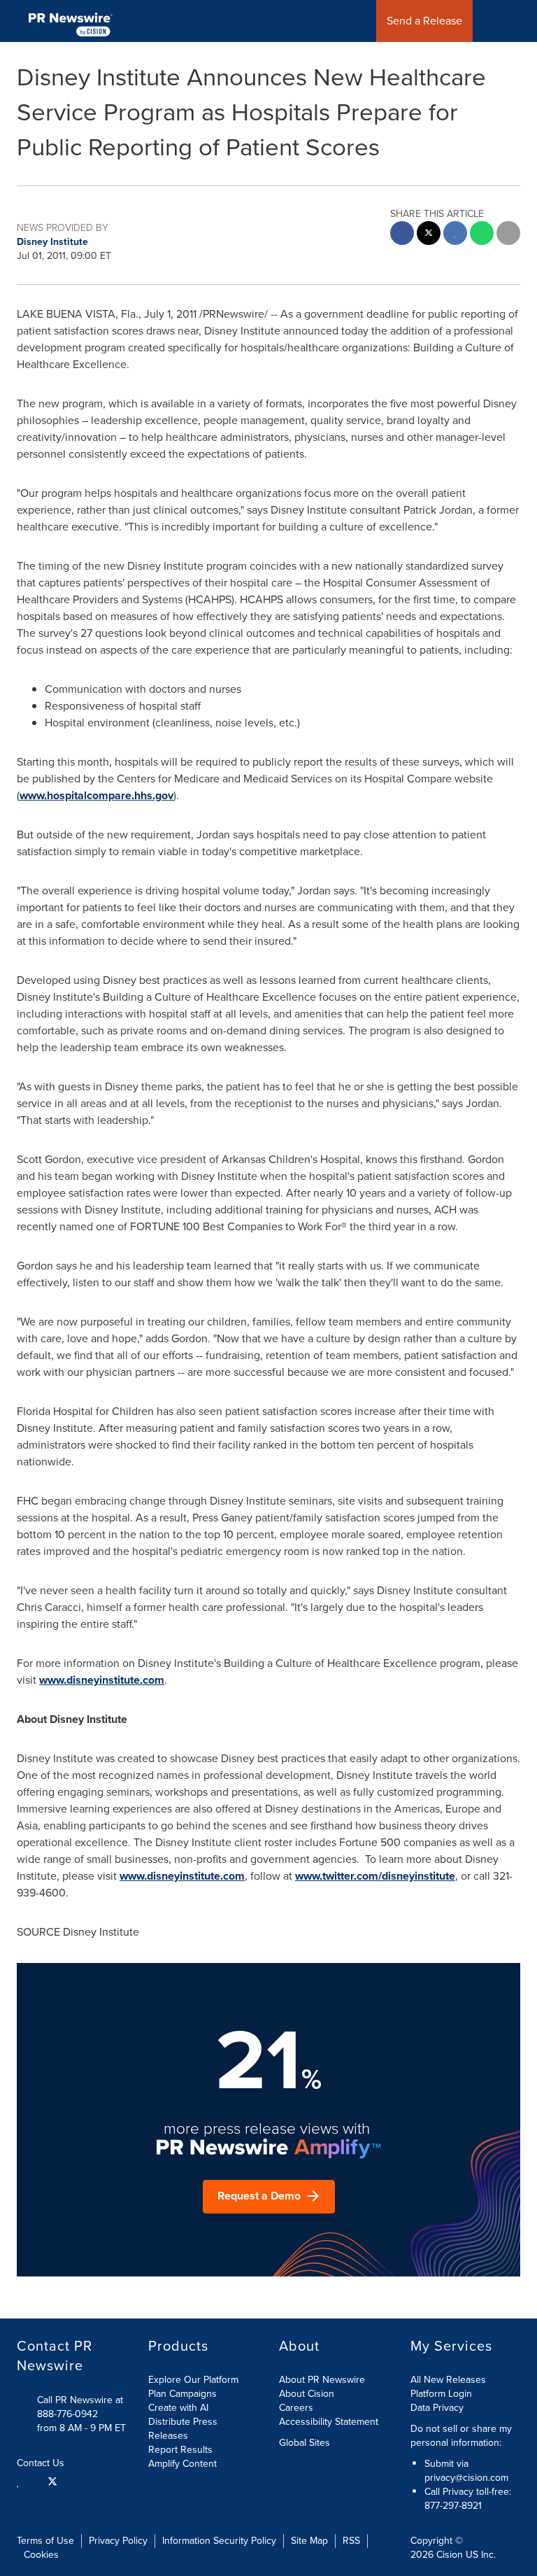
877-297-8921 (453, 2506)
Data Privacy (437, 2408)
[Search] (521, 21)
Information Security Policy (219, 2541)
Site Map (309, 2541)
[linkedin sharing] (455, 235)
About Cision (307, 2394)
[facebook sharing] (402, 235)
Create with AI (178, 2408)
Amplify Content (182, 2464)
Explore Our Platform (193, 2380)
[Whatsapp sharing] (482, 235)
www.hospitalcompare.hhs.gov (96, 795)
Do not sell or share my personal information (461, 2436)
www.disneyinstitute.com (102, 1680)
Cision (450, 2555)
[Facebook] (34, 2481)
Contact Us (42, 2463)
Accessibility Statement (329, 2422)
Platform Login (441, 2394)
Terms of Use (45, 2541)
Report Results (180, 2450)
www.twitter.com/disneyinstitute (375, 1876)
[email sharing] (508, 235)
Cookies (41, 2555)
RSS (351, 2541)
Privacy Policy (118, 2541)
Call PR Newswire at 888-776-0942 (80, 2407)
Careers (296, 2408)
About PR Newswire (322, 2380)
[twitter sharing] (429, 235)
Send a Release (424, 21)
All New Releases (448, 2380)
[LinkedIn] (20, 2481)
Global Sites (306, 2443)
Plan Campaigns (182, 2394)
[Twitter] (52, 2481)
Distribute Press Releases (183, 2429)
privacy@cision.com (466, 2478)
